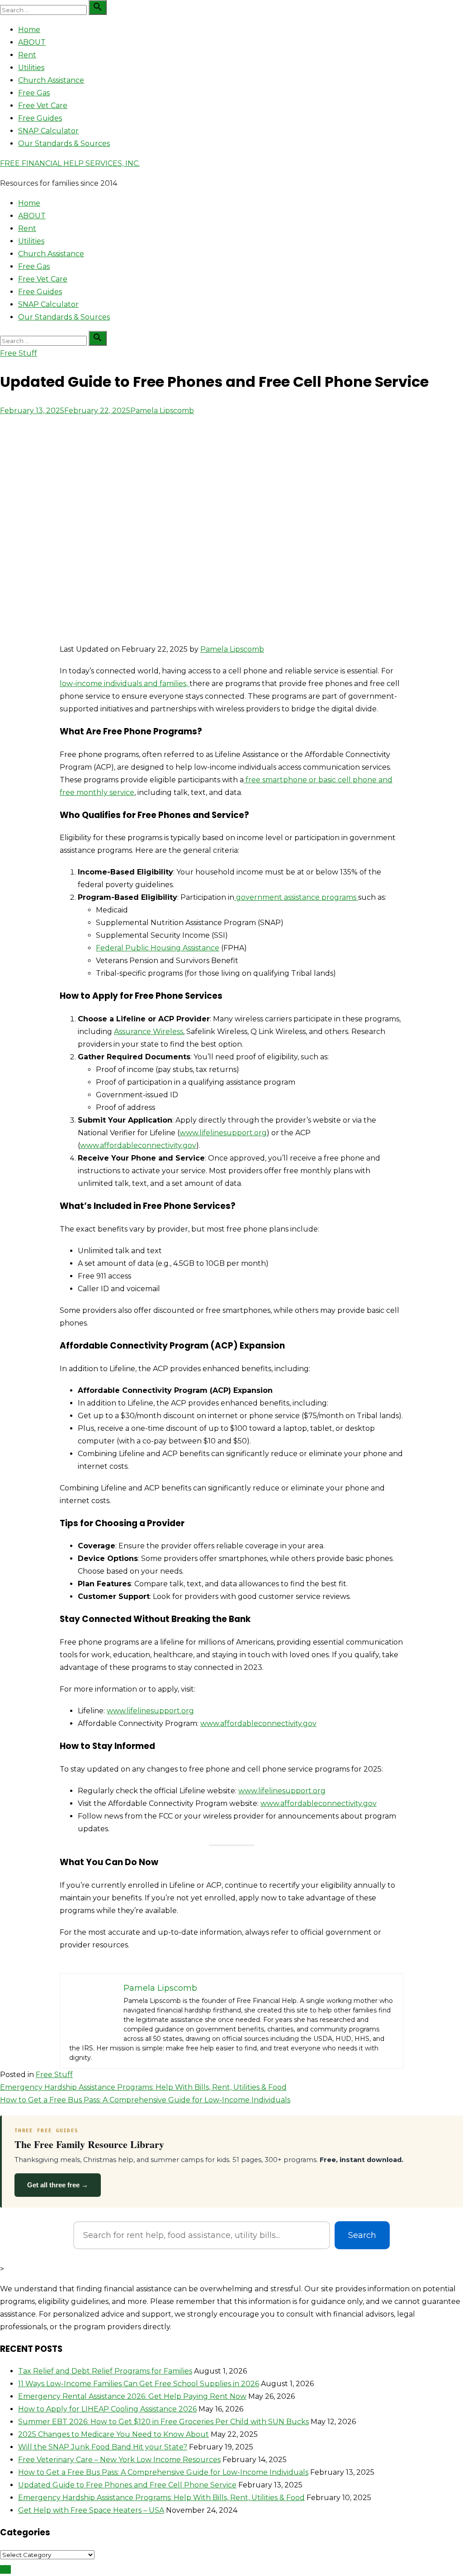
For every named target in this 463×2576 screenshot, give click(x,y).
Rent (27, 55)
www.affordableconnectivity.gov (138, 1145)
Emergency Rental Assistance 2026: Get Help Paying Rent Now (132, 2396)
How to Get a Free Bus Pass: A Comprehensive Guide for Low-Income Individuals (145, 2100)
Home (29, 30)
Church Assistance (51, 80)
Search (362, 2235)
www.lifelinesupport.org (223, 1133)
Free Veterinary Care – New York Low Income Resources (119, 2460)
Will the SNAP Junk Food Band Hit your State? (103, 2447)
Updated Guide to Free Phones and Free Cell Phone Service (127, 2485)
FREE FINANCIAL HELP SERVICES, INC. (70, 163)
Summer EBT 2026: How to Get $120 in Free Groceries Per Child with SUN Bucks (163, 2422)
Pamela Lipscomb (162, 411)
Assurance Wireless (149, 1032)
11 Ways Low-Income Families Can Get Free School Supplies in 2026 (139, 2384)
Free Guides (40, 118)
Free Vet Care (43, 106)
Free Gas (34, 93)
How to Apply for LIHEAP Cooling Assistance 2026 (107, 2409)
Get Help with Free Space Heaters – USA (91, 2510)
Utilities (31, 68)
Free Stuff (19, 353)
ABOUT (32, 42)
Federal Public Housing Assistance (158, 948)
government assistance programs (296, 897)
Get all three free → (58, 2185)
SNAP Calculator (48, 131)
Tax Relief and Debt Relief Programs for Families (105, 2371)
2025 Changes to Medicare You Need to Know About (113, 2434)
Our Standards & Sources (64, 143)
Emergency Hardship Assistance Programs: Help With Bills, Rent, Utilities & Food (143, 2087)
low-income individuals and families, (125, 684)
